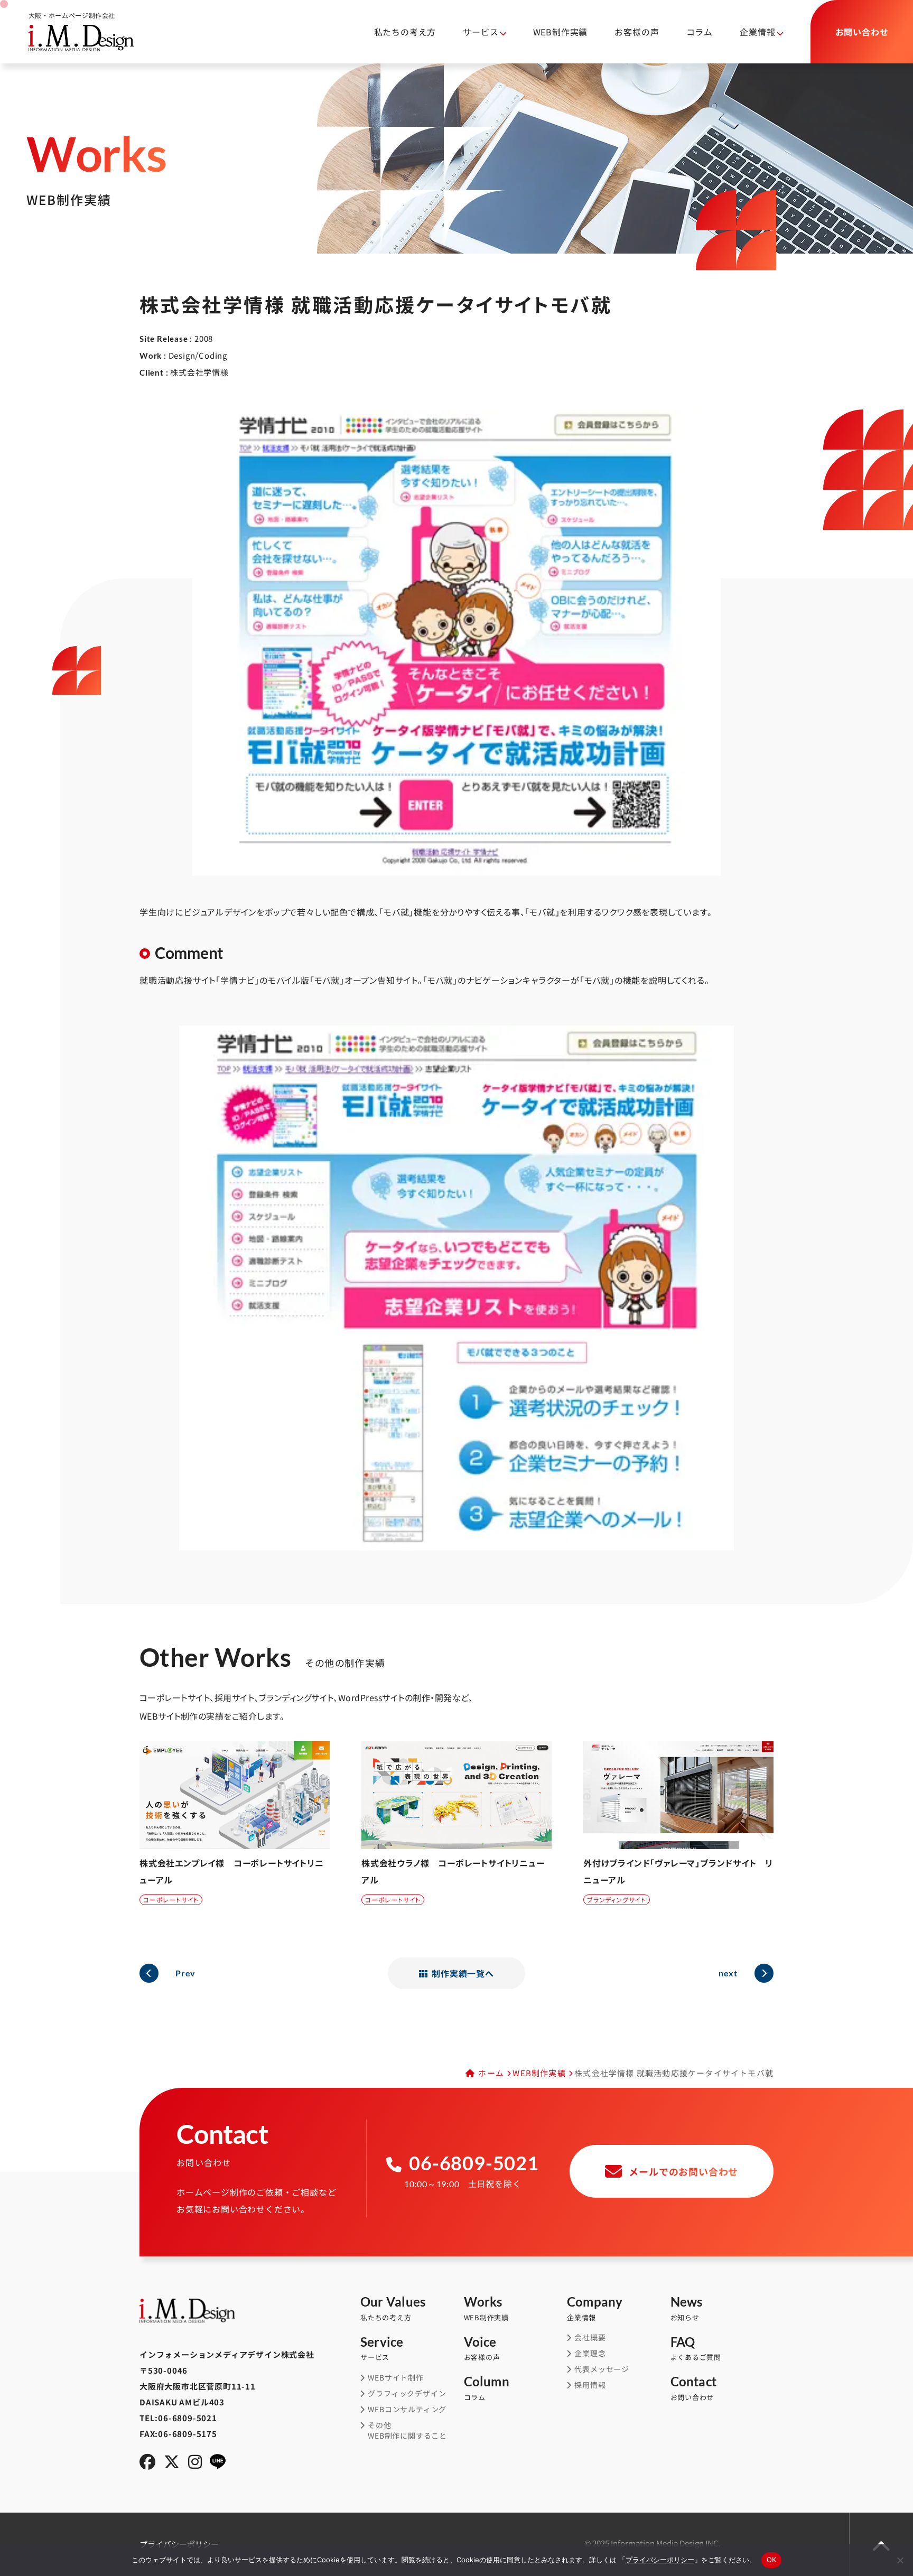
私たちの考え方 (405, 32)
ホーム (491, 2073)
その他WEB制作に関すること (407, 2430)
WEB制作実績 (561, 32)
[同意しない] (900, 2560)
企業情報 (595, 2309)
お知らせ (687, 2309)
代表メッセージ (602, 2369)
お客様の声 (637, 32)
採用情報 (590, 2385)
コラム (700, 32)
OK (772, 2560)
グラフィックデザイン (407, 2393)
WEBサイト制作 (395, 2378)
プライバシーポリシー (660, 2560)
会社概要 (590, 2337)
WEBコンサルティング (407, 2409)
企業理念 (590, 2353)
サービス (382, 2349)
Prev (185, 1973)
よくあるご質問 (696, 2349)
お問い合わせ (694, 2389)
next (728, 1973)
